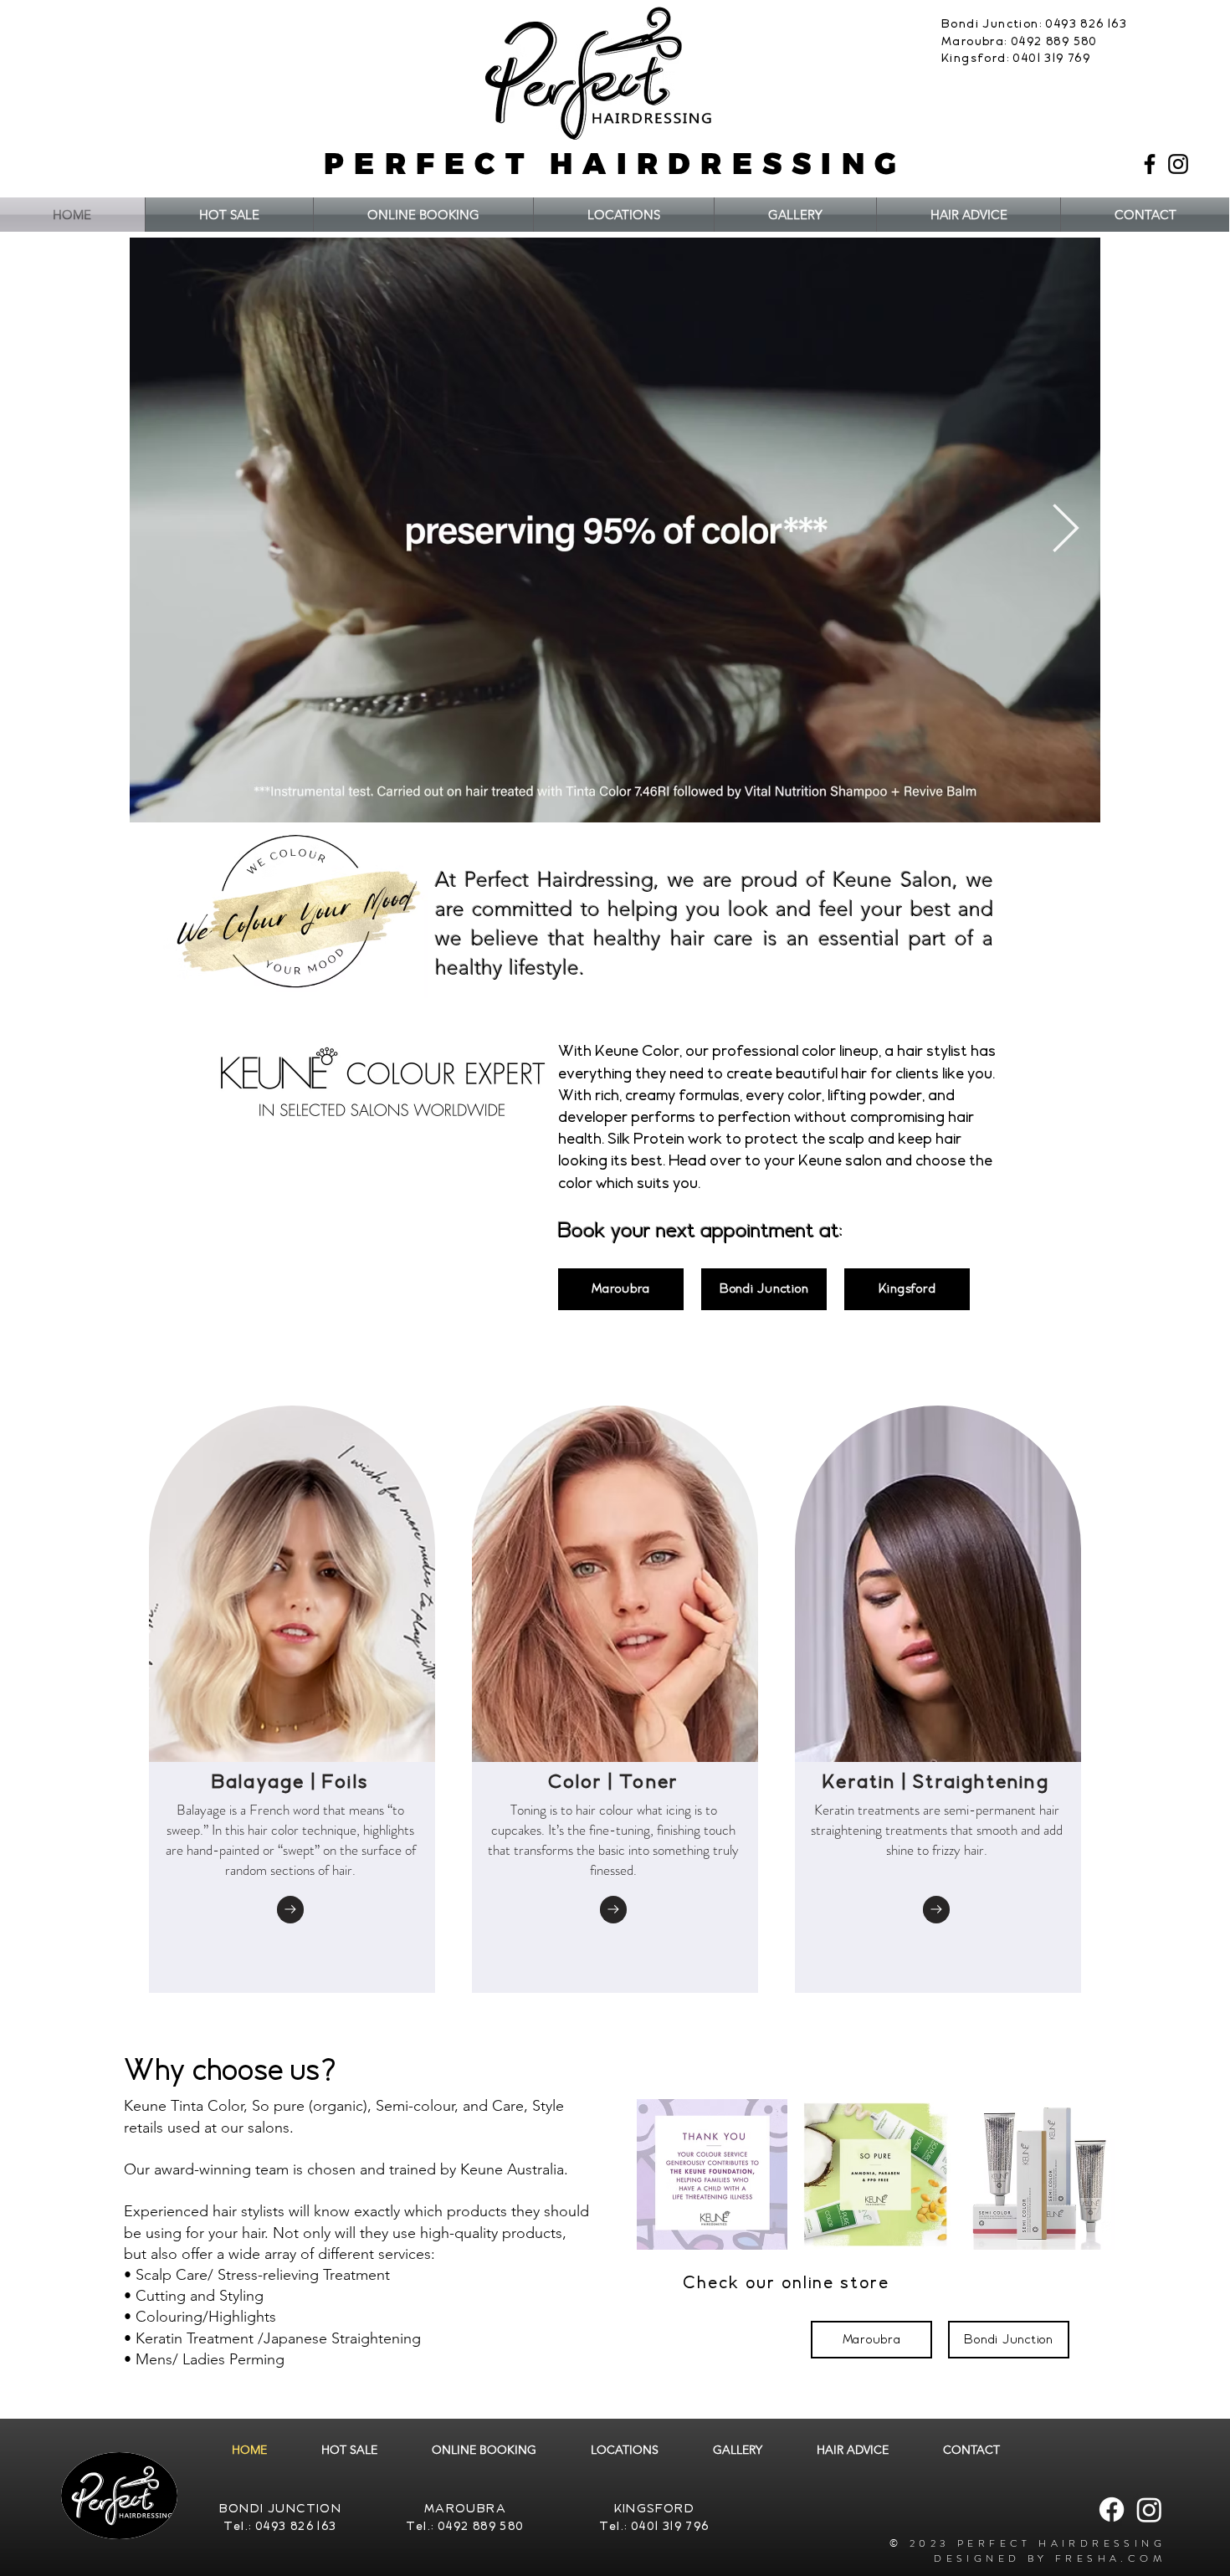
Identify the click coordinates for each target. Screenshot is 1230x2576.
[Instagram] (1178, 164)
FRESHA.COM (1110, 2558)
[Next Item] (1066, 531)
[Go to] (290, 1910)
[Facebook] (1150, 164)
